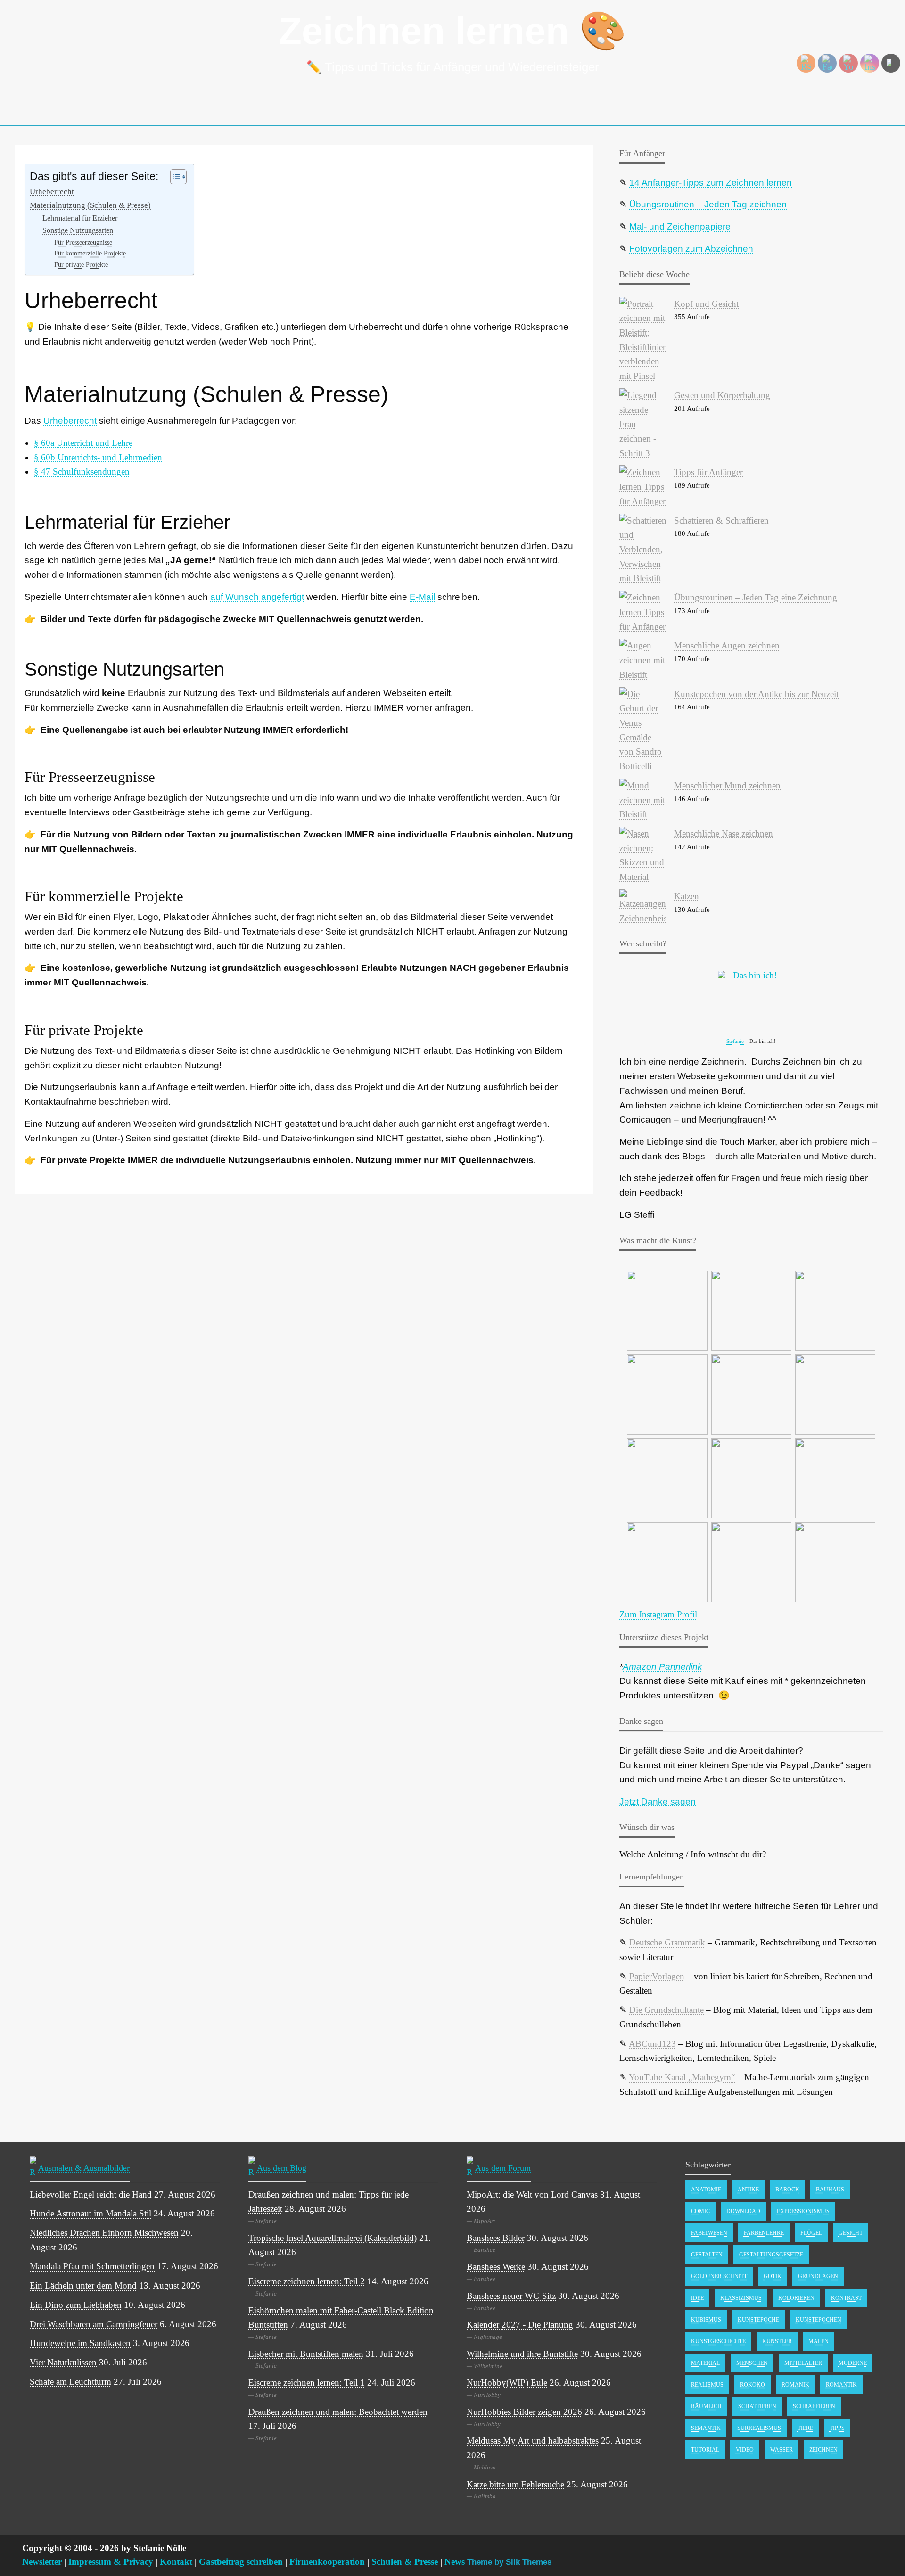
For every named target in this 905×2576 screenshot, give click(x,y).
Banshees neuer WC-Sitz (511, 2296)
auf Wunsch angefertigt (257, 597)
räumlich (706, 2406)
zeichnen (823, 2450)
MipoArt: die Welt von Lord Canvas (532, 2195)
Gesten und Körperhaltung (722, 395)
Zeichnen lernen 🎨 (452, 31)
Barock (787, 2190)
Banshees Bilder (496, 2238)
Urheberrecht (52, 192)
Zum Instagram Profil (658, 1614)
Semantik (706, 2428)
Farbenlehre (764, 2233)
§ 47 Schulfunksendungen (82, 472)
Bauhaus (830, 2190)
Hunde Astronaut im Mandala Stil (90, 2213)
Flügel (811, 2233)
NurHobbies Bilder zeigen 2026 (524, 2412)
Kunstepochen (819, 2320)
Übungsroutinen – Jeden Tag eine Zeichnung (756, 597)
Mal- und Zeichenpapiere (680, 226)
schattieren (757, 2406)
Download (743, 2211)
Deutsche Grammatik (667, 1942)
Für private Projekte (81, 264)
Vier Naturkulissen (63, 2362)
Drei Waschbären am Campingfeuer (94, 2324)
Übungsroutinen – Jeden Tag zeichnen (708, 204)
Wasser (782, 2450)
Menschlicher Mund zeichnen (727, 785)
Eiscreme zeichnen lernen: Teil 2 (307, 2281)
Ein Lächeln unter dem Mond (83, 2285)
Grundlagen (818, 2276)
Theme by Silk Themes (509, 2562)
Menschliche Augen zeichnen (727, 645)
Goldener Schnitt (719, 2276)
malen (819, 2341)
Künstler (777, 2341)
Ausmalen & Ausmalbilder (84, 2167)
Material (705, 2363)
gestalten (707, 2255)
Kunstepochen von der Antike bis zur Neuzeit (756, 694)
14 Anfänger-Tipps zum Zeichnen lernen (711, 183)
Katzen (687, 896)
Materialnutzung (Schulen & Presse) (90, 205)
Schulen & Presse (405, 2562)
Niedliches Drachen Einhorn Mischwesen (104, 2233)
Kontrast (846, 2298)
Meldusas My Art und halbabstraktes (533, 2441)
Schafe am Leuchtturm (70, 2382)
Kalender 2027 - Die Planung (520, 2325)
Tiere (805, 2428)
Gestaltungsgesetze (771, 2255)
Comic (700, 2211)
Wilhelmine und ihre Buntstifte (522, 2354)
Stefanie (735, 1041)
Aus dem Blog (282, 2167)
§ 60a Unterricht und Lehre (83, 443)
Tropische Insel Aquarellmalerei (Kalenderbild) (333, 2238)
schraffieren (814, 2406)
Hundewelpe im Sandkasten (80, 2343)
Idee (697, 2298)
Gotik (773, 2276)
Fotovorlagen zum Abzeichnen (691, 249)
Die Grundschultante (666, 2010)
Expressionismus (803, 2211)
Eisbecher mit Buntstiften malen (306, 2354)
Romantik (841, 2385)
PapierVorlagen (657, 1976)
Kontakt (176, 2562)
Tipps (837, 2428)
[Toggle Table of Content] (174, 177)
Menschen (752, 2363)
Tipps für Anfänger (708, 472)
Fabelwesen (709, 2233)
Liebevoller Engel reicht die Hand (91, 2195)
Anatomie (706, 2190)
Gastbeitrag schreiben (241, 2562)
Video (745, 2450)
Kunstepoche (758, 2320)
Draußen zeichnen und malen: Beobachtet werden (338, 2412)
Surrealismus (759, 2428)
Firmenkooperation (327, 2562)
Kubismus (706, 2320)
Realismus (707, 2385)
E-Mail (422, 597)
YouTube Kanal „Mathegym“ (682, 2077)
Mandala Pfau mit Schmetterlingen (92, 2266)
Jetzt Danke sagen (658, 1801)
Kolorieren (796, 2298)
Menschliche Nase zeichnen (724, 833)
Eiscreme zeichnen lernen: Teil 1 (307, 2383)
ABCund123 (652, 2044)
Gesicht (851, 2233)
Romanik (795, 2385)
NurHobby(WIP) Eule (507, 2383)
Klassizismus (741, 2298)
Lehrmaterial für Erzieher (80, 218)
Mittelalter (803, 2363)
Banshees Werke (496, 2267)
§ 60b (98, 457)
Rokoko (753, 2385)
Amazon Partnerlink (662, 1667)
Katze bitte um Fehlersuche (515, 2484)
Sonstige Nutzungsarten (78, 230)
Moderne (853, 2363)
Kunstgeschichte (718, 2341)
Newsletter (42, 2562)
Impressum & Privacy (111, 2562)
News (455, 2562)
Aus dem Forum (503, 2167)
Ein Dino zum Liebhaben (76, 2305)
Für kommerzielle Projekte (90, 253)
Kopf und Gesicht (706, 304)
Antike (748, 2190)
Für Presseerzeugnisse (83, 242)
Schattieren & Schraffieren (721, 521)
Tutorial (705, 2450)
